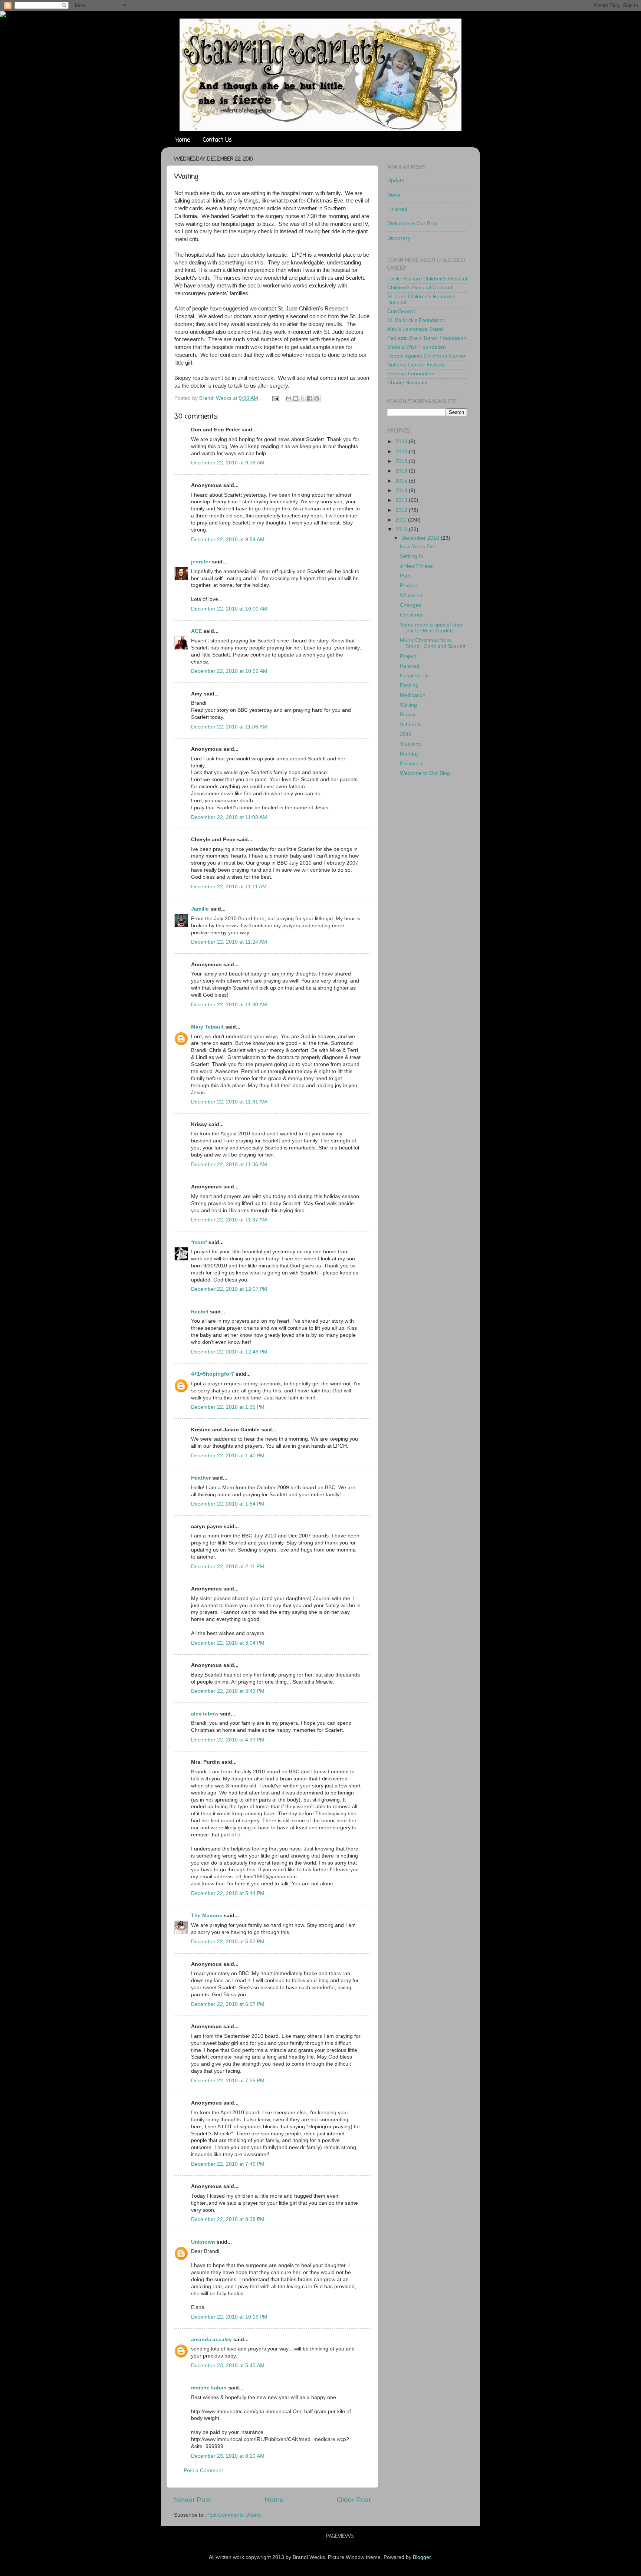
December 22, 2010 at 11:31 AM (229, 1102)
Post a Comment (203, 2470)
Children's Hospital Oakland (420, 288)
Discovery (399, 238)
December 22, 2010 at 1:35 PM (228, 1407)
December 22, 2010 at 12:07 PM (229, 1289)
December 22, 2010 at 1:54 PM (228, 1504)
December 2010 (421, 538)
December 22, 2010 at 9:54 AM (228, 539)
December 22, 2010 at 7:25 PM (228, 2081)
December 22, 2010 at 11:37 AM (229, 1220)
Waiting (408, 705)
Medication (413, 695)
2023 (402, 442)
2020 (402, 452)
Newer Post (193, 2500)
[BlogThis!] (296, 398)
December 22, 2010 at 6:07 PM (228, 2004)
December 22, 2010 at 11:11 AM (229, 887)
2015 (402, 481)
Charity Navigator (408, 383)
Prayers (409, 585)
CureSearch (401, 311)
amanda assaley (211, 2340)
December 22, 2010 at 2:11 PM (228, 1567)
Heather (201, 1478)
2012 (402, 510)
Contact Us (217, 140)
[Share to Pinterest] (317, 398)
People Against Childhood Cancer (427, 356)
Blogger (422, 2557)
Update (396, 180)
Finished (397, 209)
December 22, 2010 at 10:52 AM (229, 671)
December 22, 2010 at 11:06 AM (229, 727)
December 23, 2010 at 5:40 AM (228, 2366)
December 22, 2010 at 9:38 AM (228, 463)
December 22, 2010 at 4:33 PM (228, 1740)
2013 (402, 500)
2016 (402, 471)
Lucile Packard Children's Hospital (427, 279)
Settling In (412, 556)
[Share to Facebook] (310, 398)
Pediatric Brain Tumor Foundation (427, 338)
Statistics (410, 744)
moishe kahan (209, 2388)
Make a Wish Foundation (417, 347)
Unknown (203, 2242)
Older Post (354, 2500)
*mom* (199, 1242)
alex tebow (205, 1714)
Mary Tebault (207, 1027)
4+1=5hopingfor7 (213, 1374)
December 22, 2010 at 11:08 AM (229, 817)
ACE (196, 631)
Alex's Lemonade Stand (415, 329)
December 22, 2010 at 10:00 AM (229, 609)
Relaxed (410, 666)
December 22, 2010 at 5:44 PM (228, 1893)
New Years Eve (418, 547)
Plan (405, 576)
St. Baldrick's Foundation (416, 320)
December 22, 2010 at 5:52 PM (228, 1942)
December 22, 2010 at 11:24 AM (229, 942)
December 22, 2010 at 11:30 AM (229, 1005)
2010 (402, 529)
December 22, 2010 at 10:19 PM (229, 2317)
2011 (402, 520)
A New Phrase (416, 566)
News (394, 195)
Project (408, 656)
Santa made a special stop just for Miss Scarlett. (431, 628)
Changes (410, 605)
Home (183, 140)
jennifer (201, 562)
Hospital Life (414, 676)
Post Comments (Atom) (234, 2515)
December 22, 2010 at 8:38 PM (228, 2219)
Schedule (411, 725)
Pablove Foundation (411, 374)
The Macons (207, 1916)
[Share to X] (303, 398)
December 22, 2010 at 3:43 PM (228, 1691)
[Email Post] (275, 398)
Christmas (412, 615)
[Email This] (289, 398)
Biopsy (408, 715)
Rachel (200, 1312)
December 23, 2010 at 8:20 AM (228, 2456)
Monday (409, 754)
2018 (402, 461)
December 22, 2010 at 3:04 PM (228, 1643)
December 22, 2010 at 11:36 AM (229, 1164)
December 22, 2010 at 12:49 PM (229, 1352)
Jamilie (200, 909)
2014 (402, 491)
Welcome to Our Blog (412, 223)
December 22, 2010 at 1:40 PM (228, 1456)
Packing (409, 685)
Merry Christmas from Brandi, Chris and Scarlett (433, 643)
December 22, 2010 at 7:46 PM (228, 2164)
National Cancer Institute (416, 365)
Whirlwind (411, 596)
